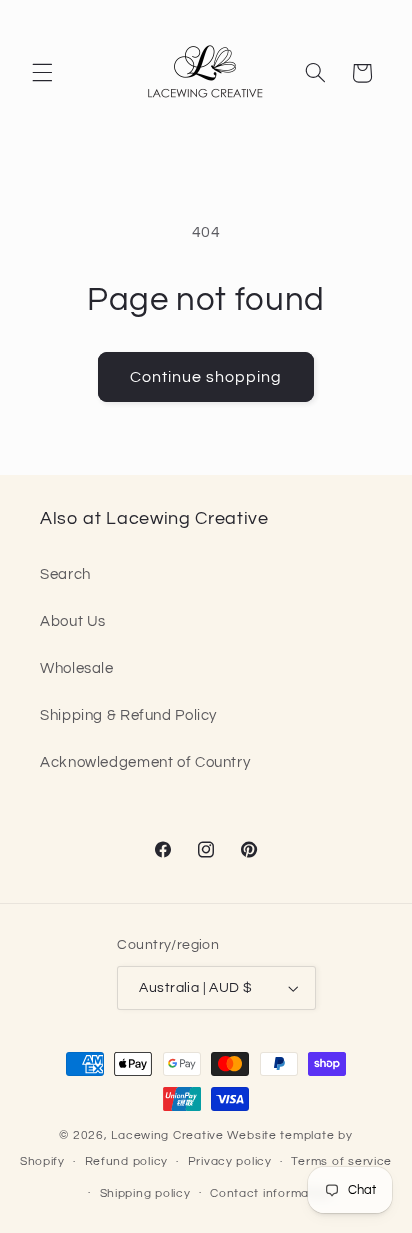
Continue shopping (206, 377)
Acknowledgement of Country (145, 762)
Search (65, 574)
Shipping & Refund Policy (128, 715)
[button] (42, 73)
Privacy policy (230, 1161)
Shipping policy (145, 1193)
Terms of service (341, 1161)
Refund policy (127, 1161)
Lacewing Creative (167, 1135)
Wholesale (77, 668)
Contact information (271, 1193)
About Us (73, 621)
